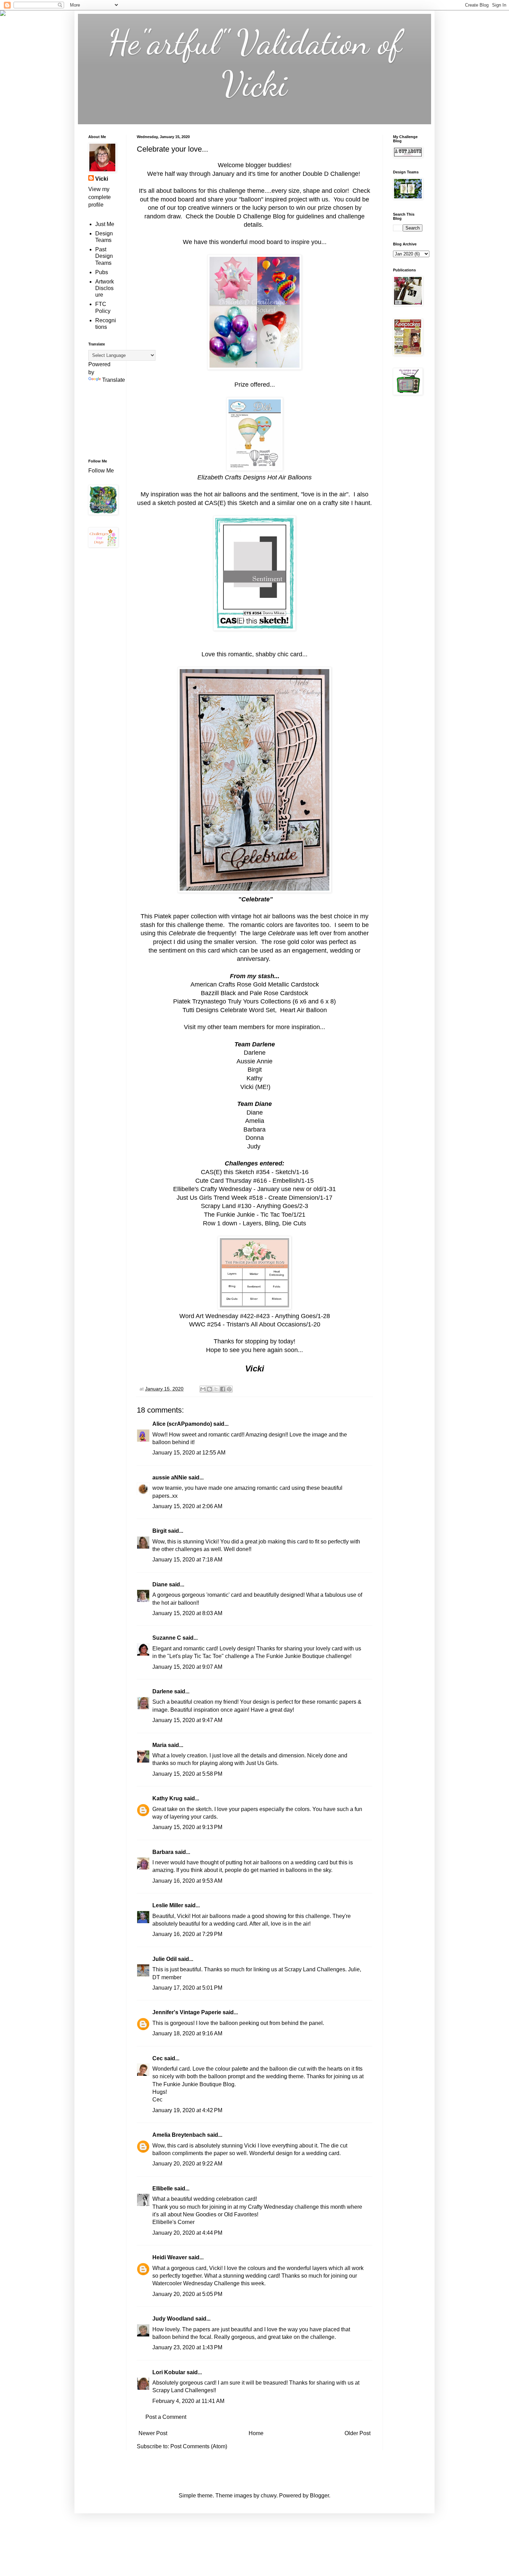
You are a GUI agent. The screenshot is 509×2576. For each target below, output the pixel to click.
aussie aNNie (170, 1478)
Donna (255, 1138)
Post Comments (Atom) (199, 2446)
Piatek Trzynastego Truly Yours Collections (232, 1001)
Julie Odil (164, 1959)
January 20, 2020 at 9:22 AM (187, 2164)
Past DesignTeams (104, 256)
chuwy (269, 2496)
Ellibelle (163, 2188)
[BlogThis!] (209, 1389)
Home (256, 2433)
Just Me (105, 224)
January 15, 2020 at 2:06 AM (187, 1506)
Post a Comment (166, 2417)
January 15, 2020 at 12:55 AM (189, 1453)
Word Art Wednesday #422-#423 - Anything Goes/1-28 (255, 1316)
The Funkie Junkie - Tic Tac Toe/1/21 (255, 1215)
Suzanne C (167, 1638)
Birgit (255, 1070)
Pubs (102, 272)
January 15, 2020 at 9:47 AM (187, 1720)
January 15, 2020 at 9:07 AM (187, 1667)
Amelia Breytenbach (179, 2135)
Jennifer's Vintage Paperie (187, 2012)
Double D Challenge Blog (250, 216)
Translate (114, 380)
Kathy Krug (167, 1798)
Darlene (163, 1691)
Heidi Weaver (170, 2257)
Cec (158, 2058)
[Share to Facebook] (223, 1389)
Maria (159, 1745)
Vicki (102, 179)
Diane (160, 1584)
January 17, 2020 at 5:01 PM (187, 1988)
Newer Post (153, 2433)
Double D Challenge (330, 174)
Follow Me (102, 471)
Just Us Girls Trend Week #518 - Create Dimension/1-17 (254, 1198)
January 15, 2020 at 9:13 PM (187, 1827)
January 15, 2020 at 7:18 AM (187, 1560)
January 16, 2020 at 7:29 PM (187, 1934)
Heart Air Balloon (303, 1010)
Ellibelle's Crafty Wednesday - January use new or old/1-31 (254, 1189)
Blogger (319, 2496)
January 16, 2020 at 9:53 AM (187, 1881)
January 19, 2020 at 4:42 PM (187, 2110)
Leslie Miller (168, 1905)
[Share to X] (216, 1389)
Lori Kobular (169, 2372)
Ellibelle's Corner (173, 2222)
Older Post (358, 2433)
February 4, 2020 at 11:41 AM (188, 2401)
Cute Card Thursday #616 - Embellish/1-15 (254, 1181)
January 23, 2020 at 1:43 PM (187, 2347)
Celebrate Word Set (248, 1010)
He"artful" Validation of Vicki (255, 63)
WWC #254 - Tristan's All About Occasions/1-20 (255, 1324)
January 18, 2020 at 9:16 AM (187, 2033)
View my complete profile (100, 197)
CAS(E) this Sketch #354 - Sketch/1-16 (255, 1172)
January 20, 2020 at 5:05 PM (187, 2294)
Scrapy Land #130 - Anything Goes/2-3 (254, 1206)
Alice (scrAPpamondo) (182, 1424)
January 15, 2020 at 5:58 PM (187, 1774)
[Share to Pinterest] (229, 1389)
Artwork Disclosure (105, 288)
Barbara (163, 1852)
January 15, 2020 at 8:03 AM (187, 1613)
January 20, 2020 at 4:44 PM (187, 2233)
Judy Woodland (173, 2319)
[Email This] (203, 1389)
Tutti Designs (200, 1010)
